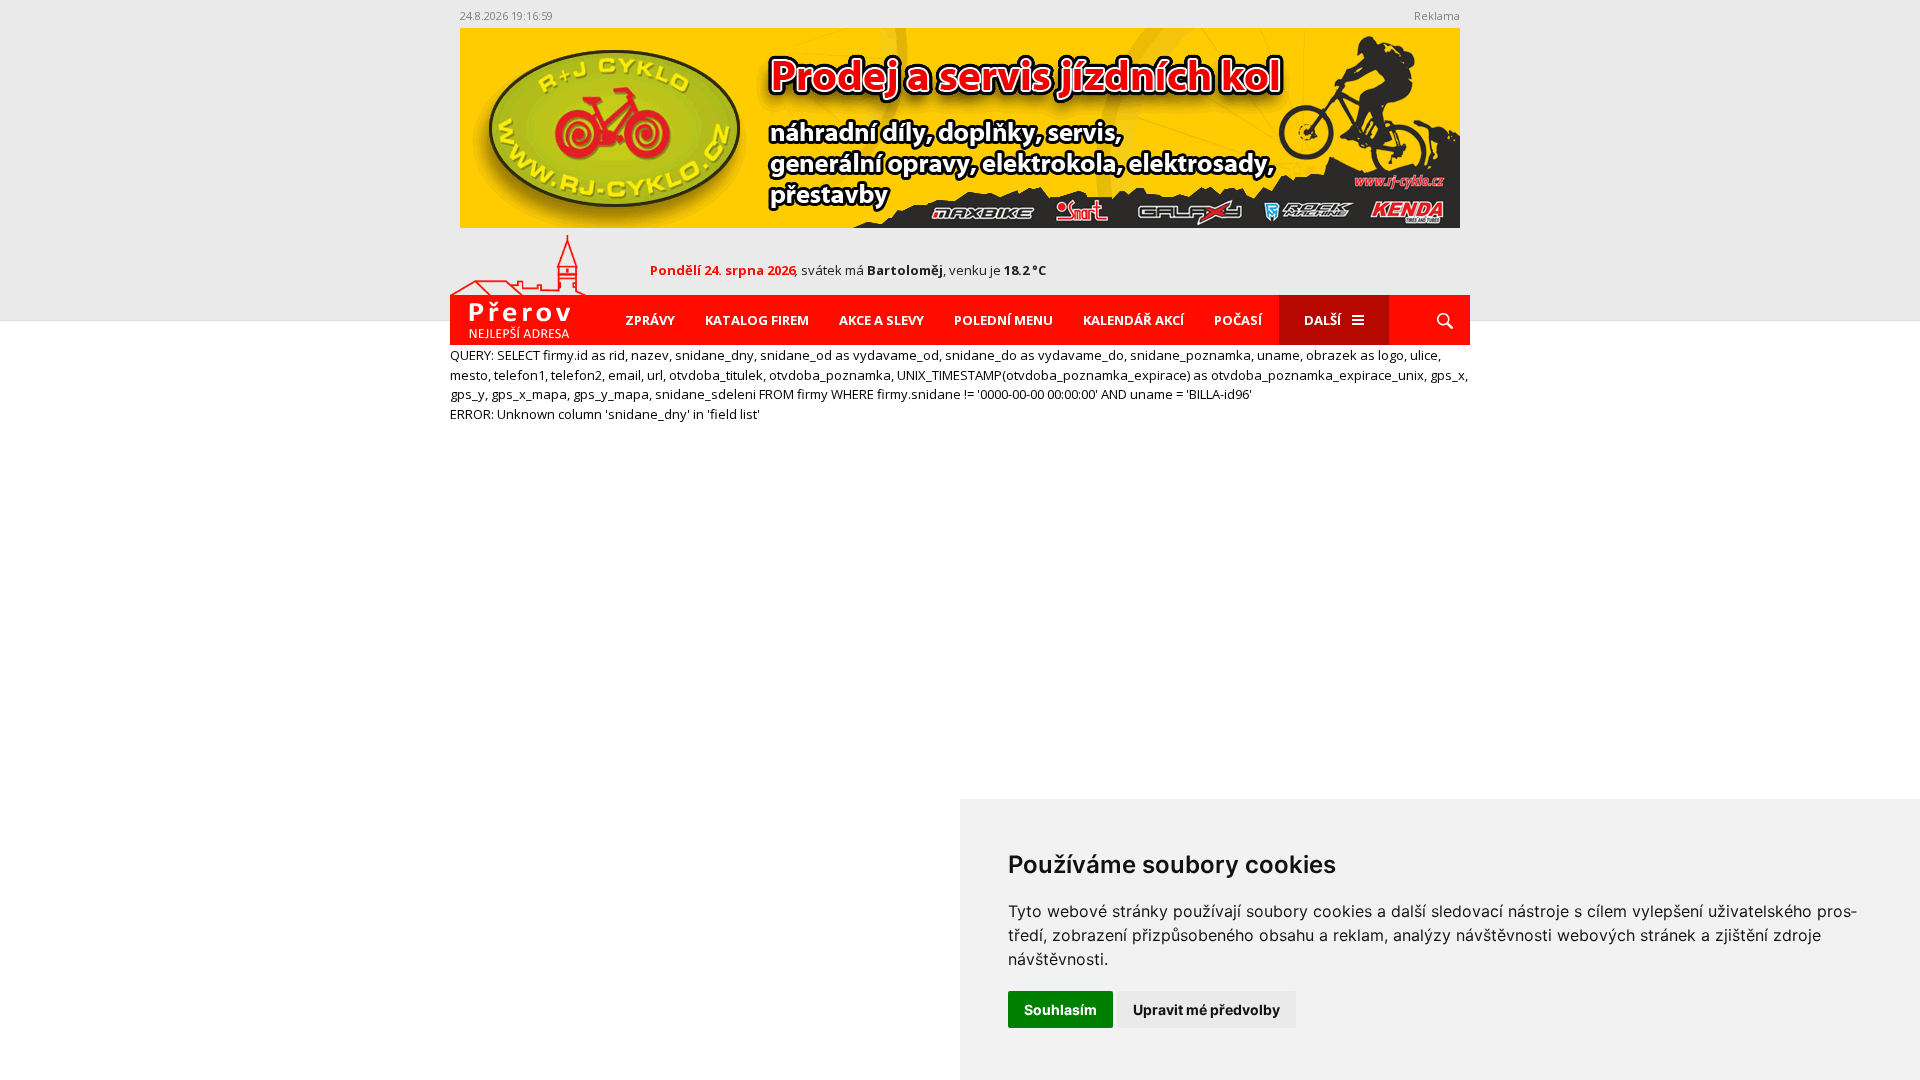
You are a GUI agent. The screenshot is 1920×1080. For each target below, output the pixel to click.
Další (1322, 320)
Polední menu (1003, 320)
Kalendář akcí (1133, 320)
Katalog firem (757, 320)
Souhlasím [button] (1060, 1009)
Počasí (1238, 320)
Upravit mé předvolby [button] (1206, 1009)
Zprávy (650, 320)
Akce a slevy (881, 320)
